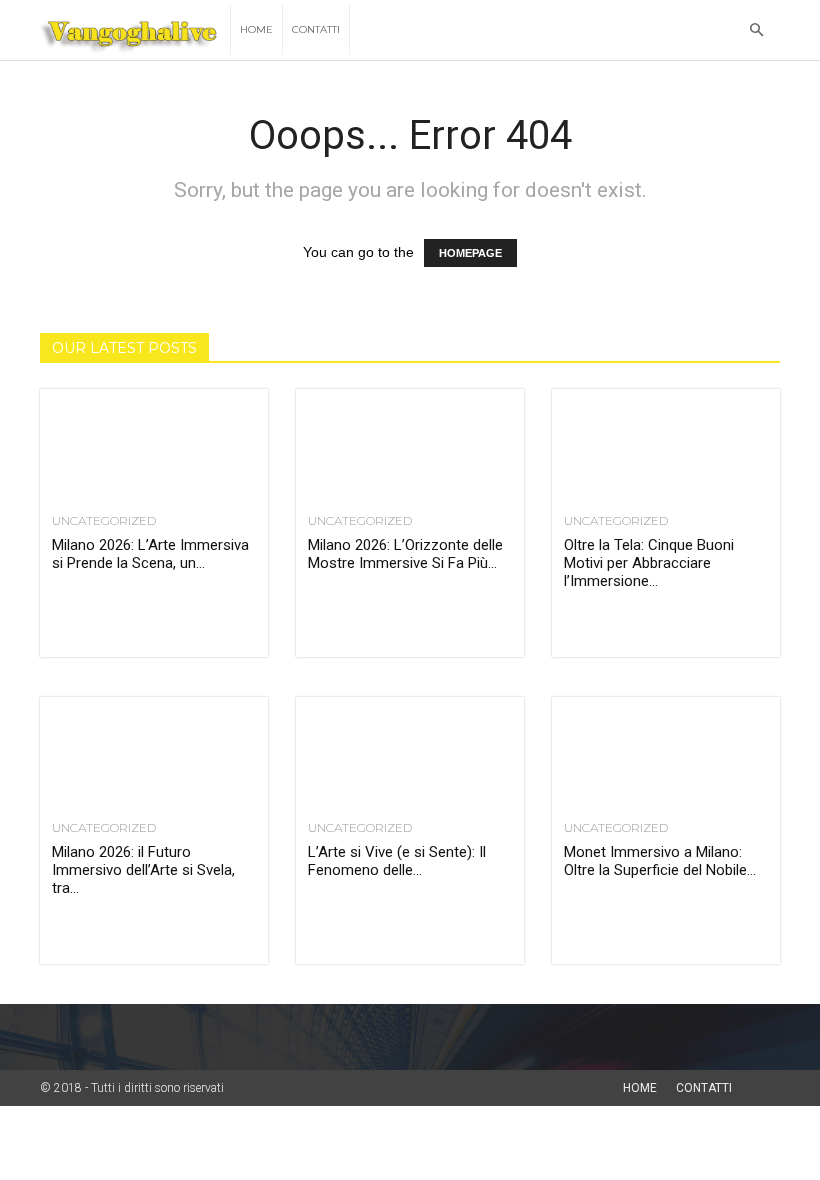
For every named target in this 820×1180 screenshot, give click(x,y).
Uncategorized (104, 521)
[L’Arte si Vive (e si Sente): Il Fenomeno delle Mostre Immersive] (410, 753)
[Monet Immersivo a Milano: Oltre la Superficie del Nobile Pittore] (666, 753)
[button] (756, 30)
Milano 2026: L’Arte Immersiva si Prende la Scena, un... (150, 554)
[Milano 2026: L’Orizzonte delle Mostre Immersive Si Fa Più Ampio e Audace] (410, 445)
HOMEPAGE (470, 253)
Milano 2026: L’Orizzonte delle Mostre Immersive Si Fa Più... (405, 554)
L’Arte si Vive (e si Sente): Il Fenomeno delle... (397, 861)
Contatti (316, 29)
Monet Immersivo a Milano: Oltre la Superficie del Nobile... (660, 861)
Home (256, 29)
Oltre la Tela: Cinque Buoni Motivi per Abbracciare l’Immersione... (649, 563)
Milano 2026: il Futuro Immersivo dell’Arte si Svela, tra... (143, 870)
